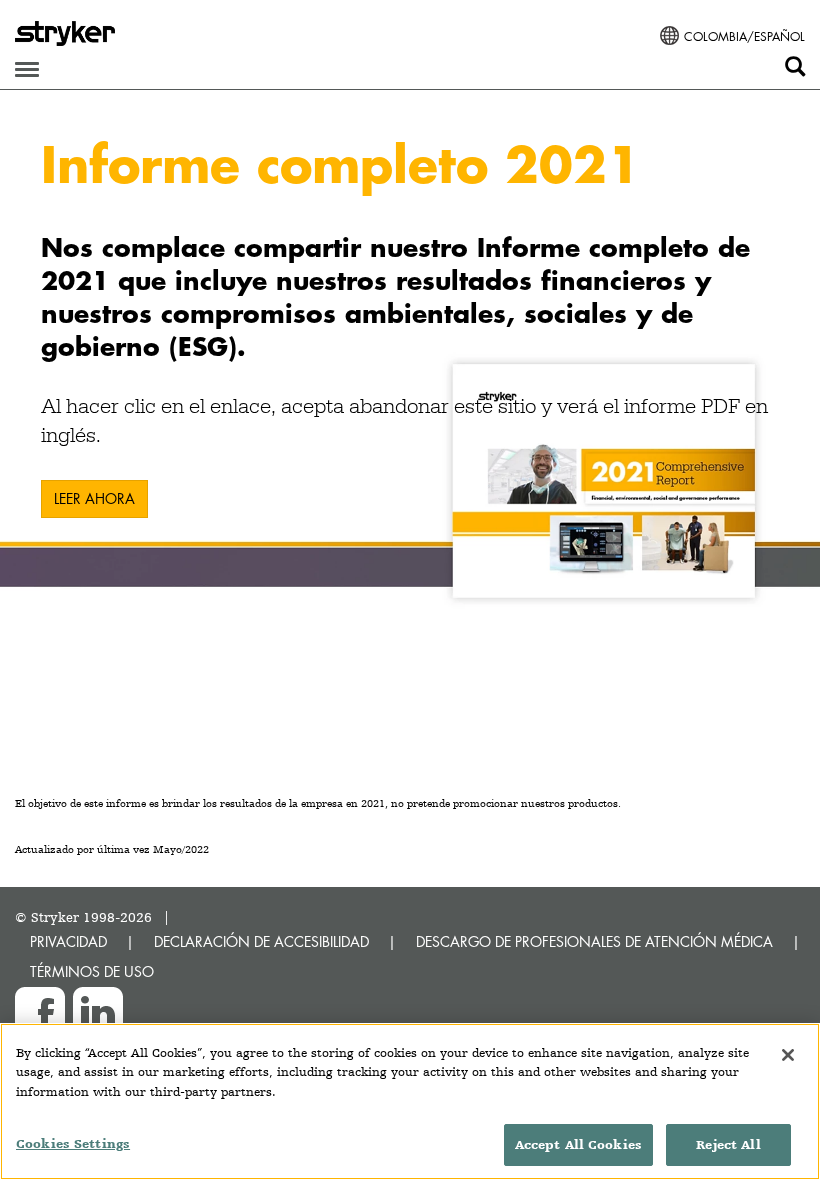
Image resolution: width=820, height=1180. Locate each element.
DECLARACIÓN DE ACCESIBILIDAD (261, 941)
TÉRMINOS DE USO (92, 971)
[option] (410, 353)
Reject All (728, 1144)
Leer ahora (94, 498)
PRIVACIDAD (68, 941)
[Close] (788, 1055)
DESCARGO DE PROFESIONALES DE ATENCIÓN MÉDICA (594, 941)
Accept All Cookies (578, 1144)
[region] (410, 1101)
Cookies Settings (73, 1143)
